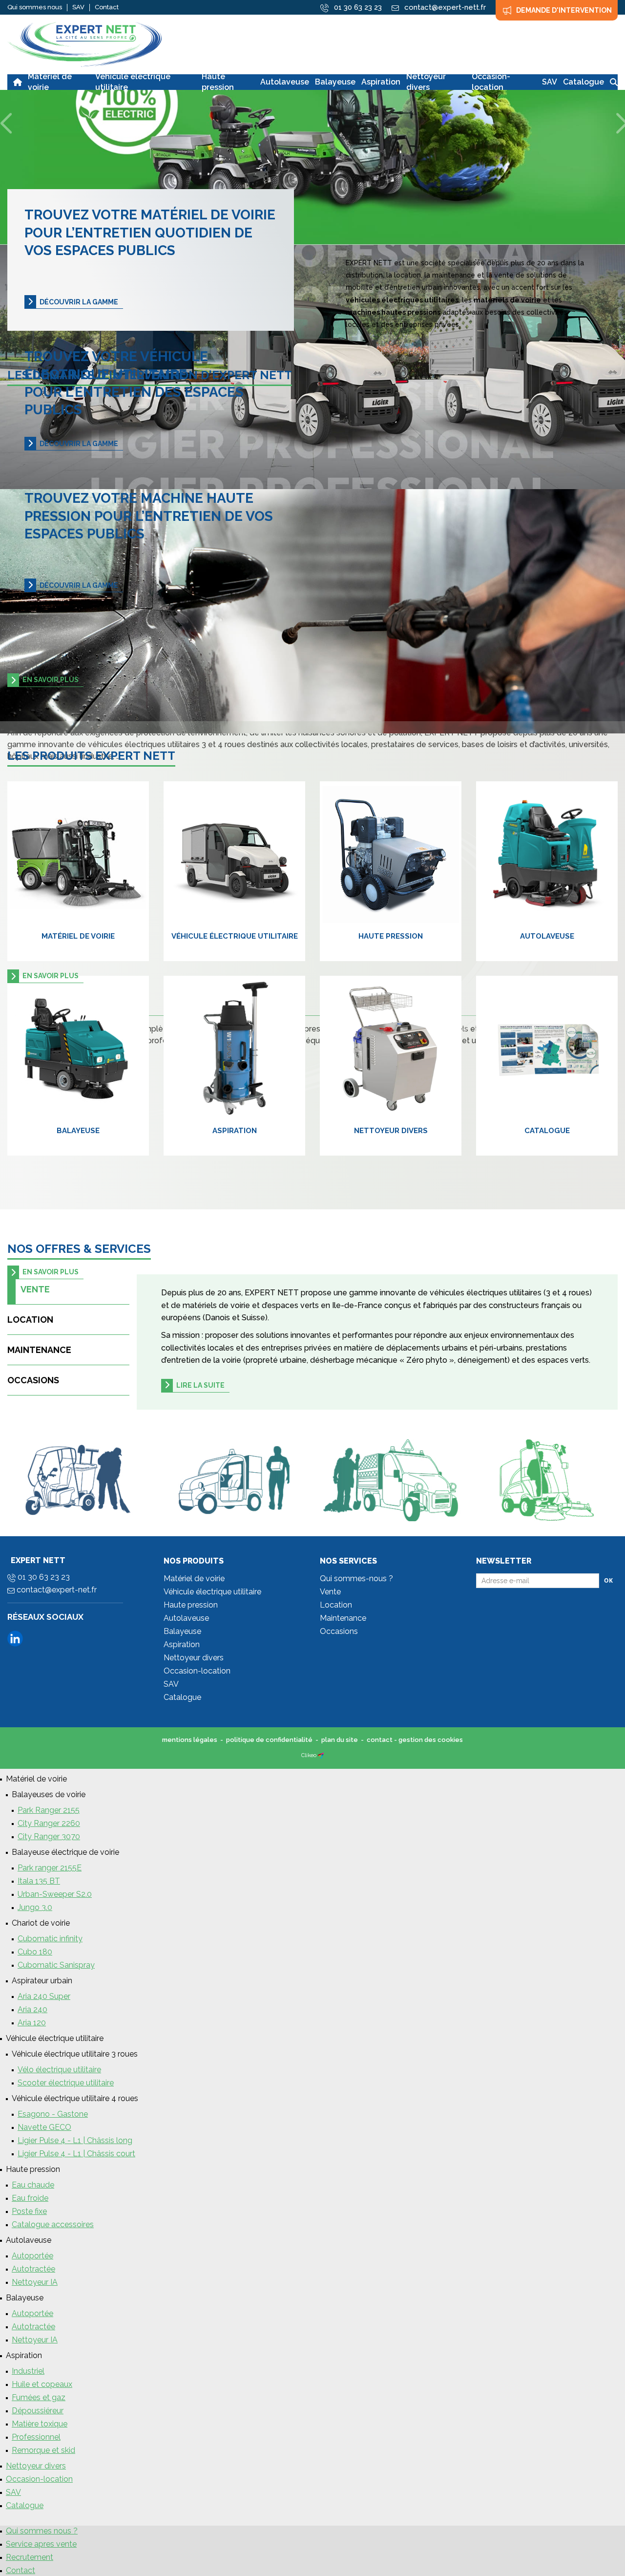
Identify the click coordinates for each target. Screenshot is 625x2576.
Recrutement (30, 2557)
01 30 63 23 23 (357, 7)
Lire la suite (200, 1385)
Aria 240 (32, 2009)
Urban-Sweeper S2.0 (55, 1894)
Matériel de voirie (78, 936)
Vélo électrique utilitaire (59, 2070)
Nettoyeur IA (35, 2282)
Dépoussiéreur (38, 2411)
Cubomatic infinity (50, 1939)
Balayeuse (78, 1131)
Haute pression (391, 936)
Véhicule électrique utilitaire (235, 936)
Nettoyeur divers (391, 1131)
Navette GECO (44, 2127)
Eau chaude (33, 2185)
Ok (608, 1580)
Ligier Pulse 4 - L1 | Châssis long (75, 2140)
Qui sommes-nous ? (356, 1578)
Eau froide (30, 2198)
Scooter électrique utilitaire (66, 2083)
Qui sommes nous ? (42, 2531)
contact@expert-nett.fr (444, 7)
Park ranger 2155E (50, 1868)
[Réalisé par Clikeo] (321, 1755)
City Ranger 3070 (49, 1836)
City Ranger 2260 (49, 1823)
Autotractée (33, 2269)
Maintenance (39, 1350)
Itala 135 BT (39, 1881)
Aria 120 (32, 2023)
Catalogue (547, 1131)
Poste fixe (29, 2211)
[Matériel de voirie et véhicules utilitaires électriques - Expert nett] (84, 44)
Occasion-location (197, 1671)
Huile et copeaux (42, 2384)
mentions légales (190, 1740)
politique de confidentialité (269, 1740)
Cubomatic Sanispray (56, 1965)
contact (380, 1740)
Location (30, 1320)
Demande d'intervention (564, 10)
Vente (35, 1289)
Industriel (28, 2371)
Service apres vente (41, 2544)
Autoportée (32, 2256)
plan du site (340, 1740)
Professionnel (36, 2437)
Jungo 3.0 (35, 1907)
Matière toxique (40, 2424)
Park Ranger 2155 (49, 1810)
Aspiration (235, 1131)
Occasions (33, 1380)
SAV (78, 7)
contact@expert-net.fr (56, 1590)
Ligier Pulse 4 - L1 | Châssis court (76, 2154)
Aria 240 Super (44, 1996)
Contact (107, 7)
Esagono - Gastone (53, 2114)
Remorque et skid (43, 2450)
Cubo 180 (35, 1952)
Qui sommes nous (35, 7)
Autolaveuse (547, 936)
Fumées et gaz (39, 2397)
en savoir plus (51, 680)
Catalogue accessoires (53, 2224)
